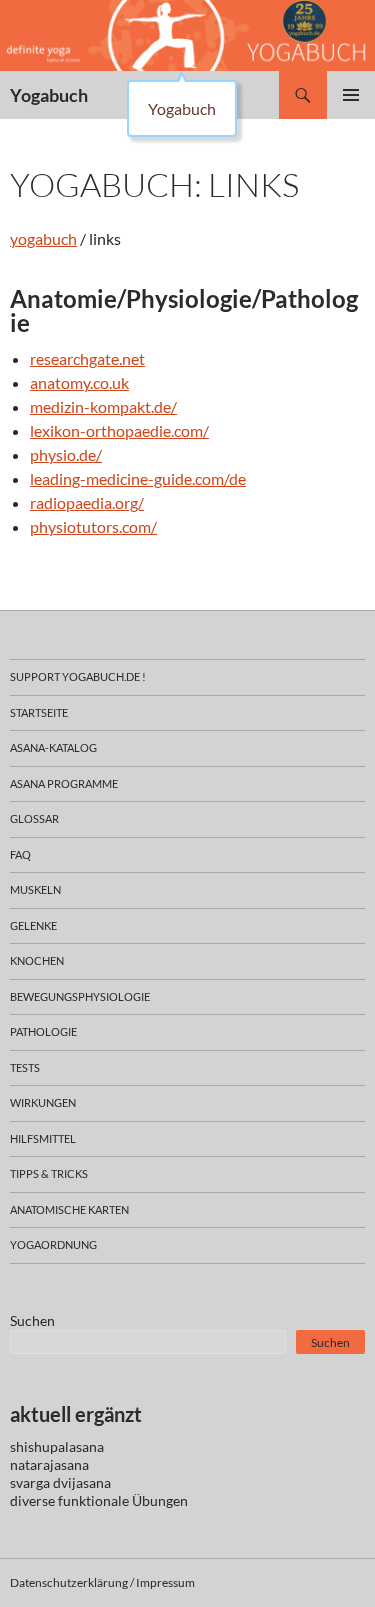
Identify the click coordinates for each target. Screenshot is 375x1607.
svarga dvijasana (60, 1482)
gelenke (33, 925)
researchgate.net (87, 358)
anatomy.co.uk (79, 382)
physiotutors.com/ (93, 526)
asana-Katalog (53, 747)
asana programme (64, 783)
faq (20, 854)
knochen (37, 960)
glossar (34, 818)
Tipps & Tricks (49, 1173)
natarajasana (49, 1464)
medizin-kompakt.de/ (103, 406)
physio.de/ (66, 454)
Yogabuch (49, 95)
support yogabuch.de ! (78, 676)
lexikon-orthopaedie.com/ (119, 430)
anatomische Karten (69, 1209)
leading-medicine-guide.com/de (138, 478)
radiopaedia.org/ (87, 502)
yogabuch (43, 238)
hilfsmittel (43, 1138)
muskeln (35, 889)
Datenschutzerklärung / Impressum (102, 1582)
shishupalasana (57, 1446)
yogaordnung (53, 1244)
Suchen (32, 1320)
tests (25, 1067)
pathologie (43, 1031)
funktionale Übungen (123, 1500)
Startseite (39, 712)
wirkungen (43, 1102)
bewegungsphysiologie (80, 996)
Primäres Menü (351, 95)
